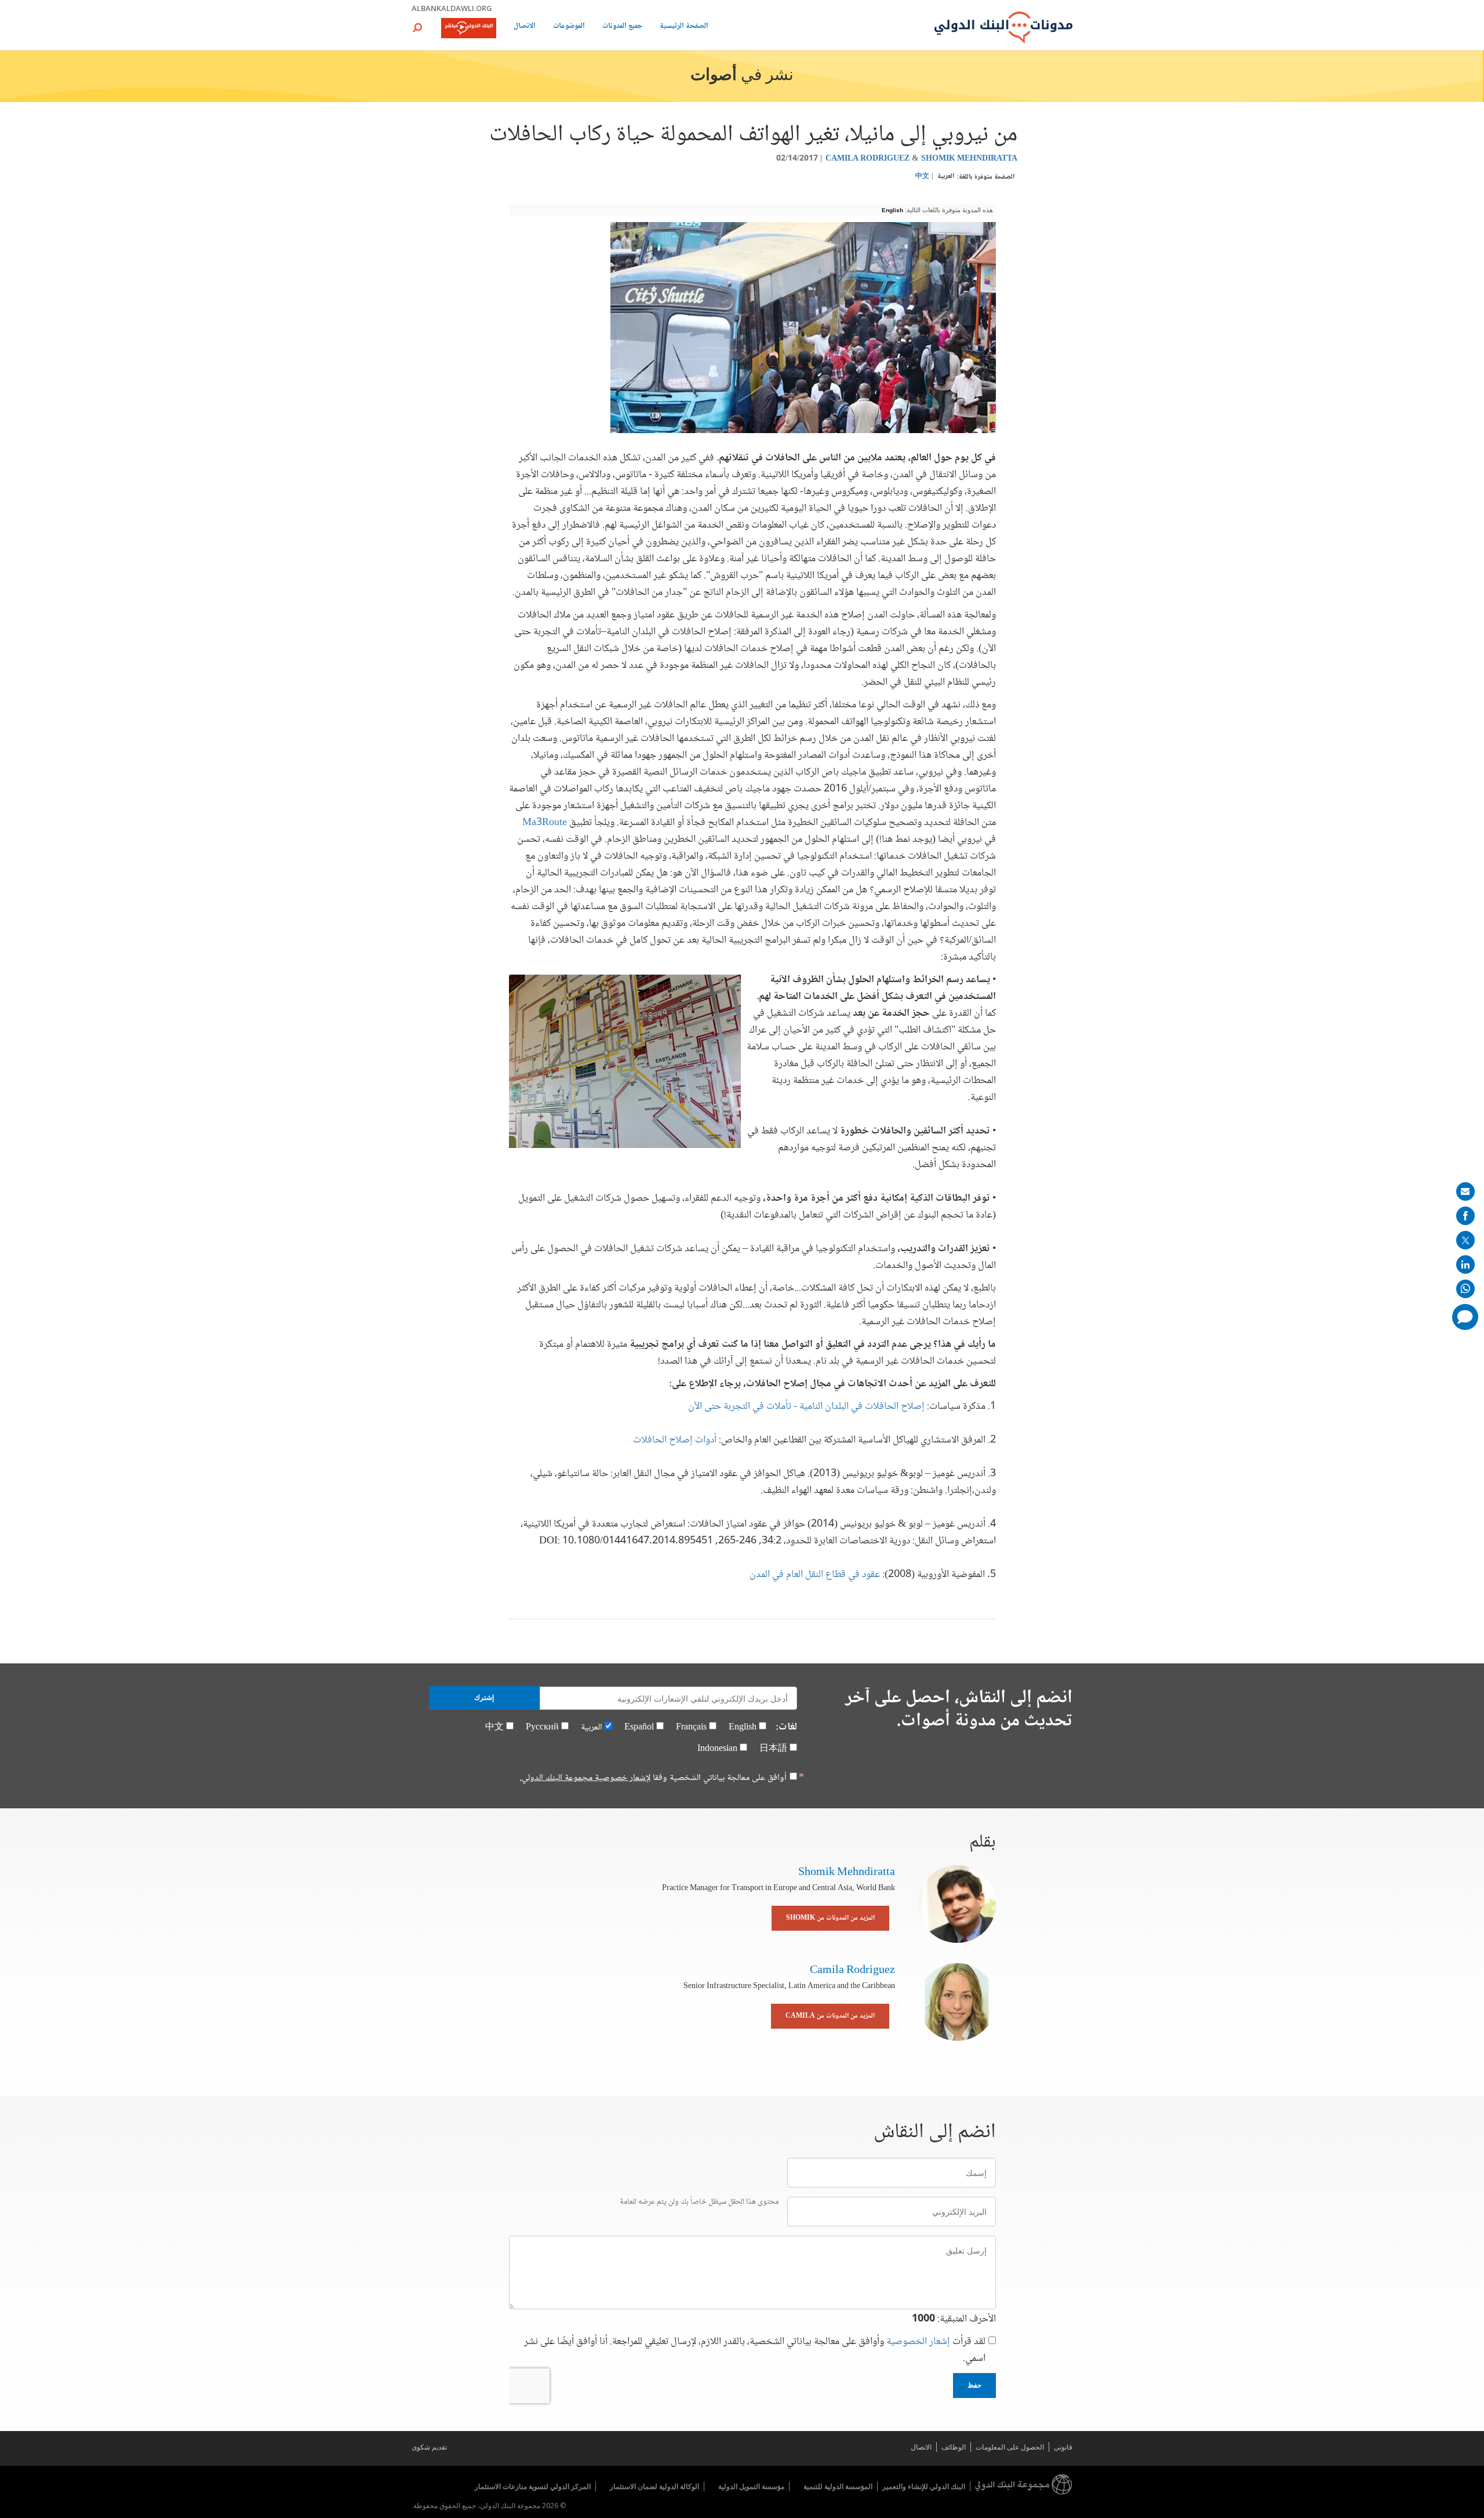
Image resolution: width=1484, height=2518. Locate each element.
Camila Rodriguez (868, 159)
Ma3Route (545, 823)
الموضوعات (569, 27)
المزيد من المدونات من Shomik (830, 1918)
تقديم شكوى (429, 2447)
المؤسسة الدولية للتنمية (838, 2486)
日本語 (773, 1749)
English (892, 210)
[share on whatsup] (1465, 1289)
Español (639, 1727)
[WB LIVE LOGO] (469, 29)
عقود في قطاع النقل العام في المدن (815, 1575)
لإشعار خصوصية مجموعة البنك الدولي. (585, 1778)
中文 (922, 177)
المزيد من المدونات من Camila (830, 2016)
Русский (542, 1727)
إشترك (484, 1698)
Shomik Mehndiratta (969, 159)
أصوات (714, 76)
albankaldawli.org (452, 8)
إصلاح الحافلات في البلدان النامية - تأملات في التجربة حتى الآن (806, 1407)
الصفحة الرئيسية (684, 27)
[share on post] (1465, 1240)
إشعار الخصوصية (918, 2342)
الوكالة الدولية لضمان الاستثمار (654, 2486)
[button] (417, 28)
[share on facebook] (1465, 1216)
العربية (946, 177)
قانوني (1063, 2447)
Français (691, 1727)
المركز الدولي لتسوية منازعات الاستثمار (533, 2486)
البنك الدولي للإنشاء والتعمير (924, 2486)
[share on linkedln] (1465, 1265)
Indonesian (717, 1749)
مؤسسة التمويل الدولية (751, 2486)
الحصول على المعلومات (1010, 2447)
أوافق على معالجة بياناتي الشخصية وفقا (653, 1778)
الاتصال (525, 27)
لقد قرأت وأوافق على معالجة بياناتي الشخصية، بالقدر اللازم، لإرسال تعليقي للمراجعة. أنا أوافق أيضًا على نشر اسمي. (755, 2350)
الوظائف (954, 2447)
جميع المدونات (622, 27)
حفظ (974, 2385)
